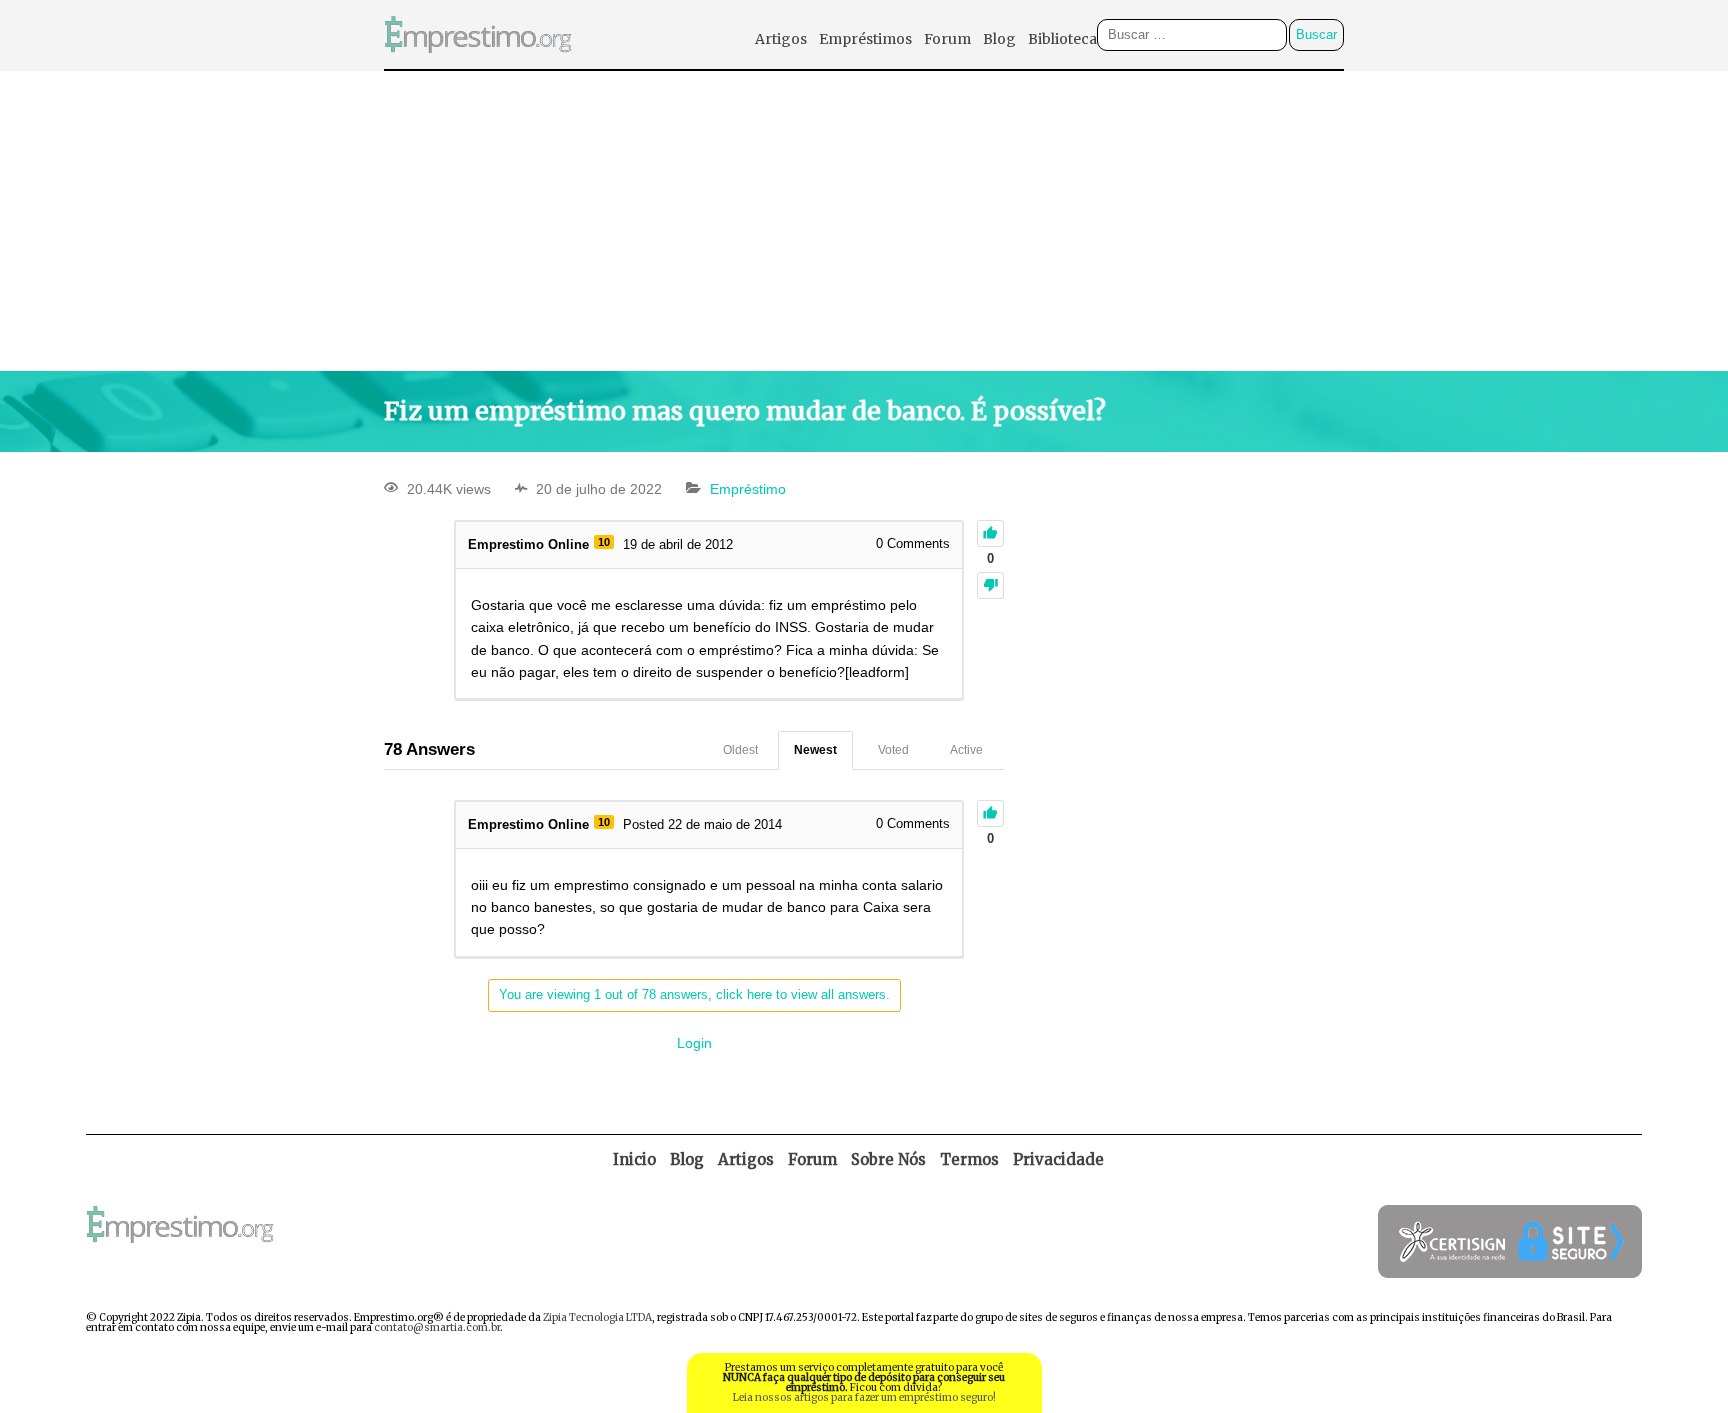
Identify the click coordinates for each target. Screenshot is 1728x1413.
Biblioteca (1062, 39)
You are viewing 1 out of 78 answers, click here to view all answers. (694, 994)
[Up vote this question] (990, 533)
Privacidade (1058, 1159)
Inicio (634, 1159)
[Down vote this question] (990, 585)
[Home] (478, 63)
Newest (815, 750)
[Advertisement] (864, 221)
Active (966, 750)
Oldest (740, 750)
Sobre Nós (888, 1159)
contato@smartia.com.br (437, 1327)
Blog (999, 39)
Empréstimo (748, 489)
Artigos (781, 39)
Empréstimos (865, 39)
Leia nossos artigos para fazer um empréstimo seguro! (864, 1397)
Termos (969, 1159)
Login (694, 1043)
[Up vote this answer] (990, 813)
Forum (947, 39)
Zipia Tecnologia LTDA (597, 1317)
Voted (893, 750)
